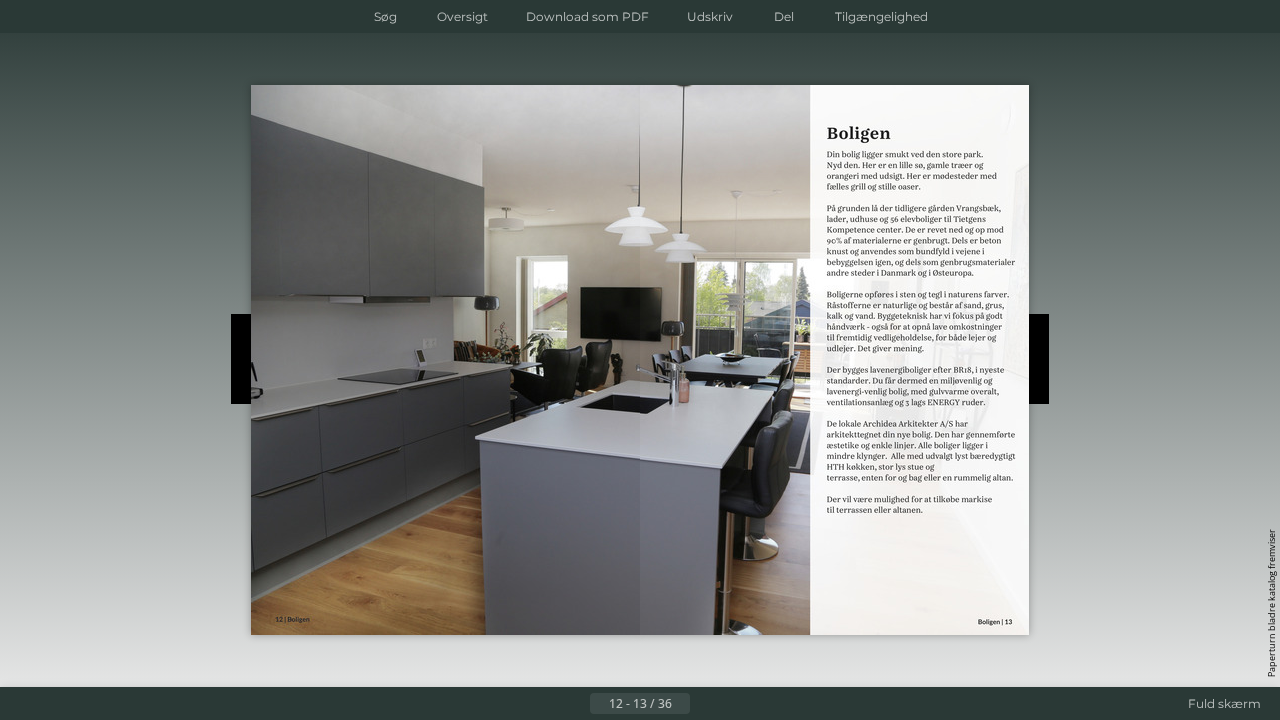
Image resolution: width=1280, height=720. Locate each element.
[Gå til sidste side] (738, 704)
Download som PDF (587, 16)
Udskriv (710, 16)
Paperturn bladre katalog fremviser (1271, 603)
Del (784, 16)
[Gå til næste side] (706, 704)
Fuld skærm (1224, 703)
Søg (385, 16)
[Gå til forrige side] (574, 704)
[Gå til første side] (542, 704)
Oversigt (462, 16)
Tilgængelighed (881, 16)
